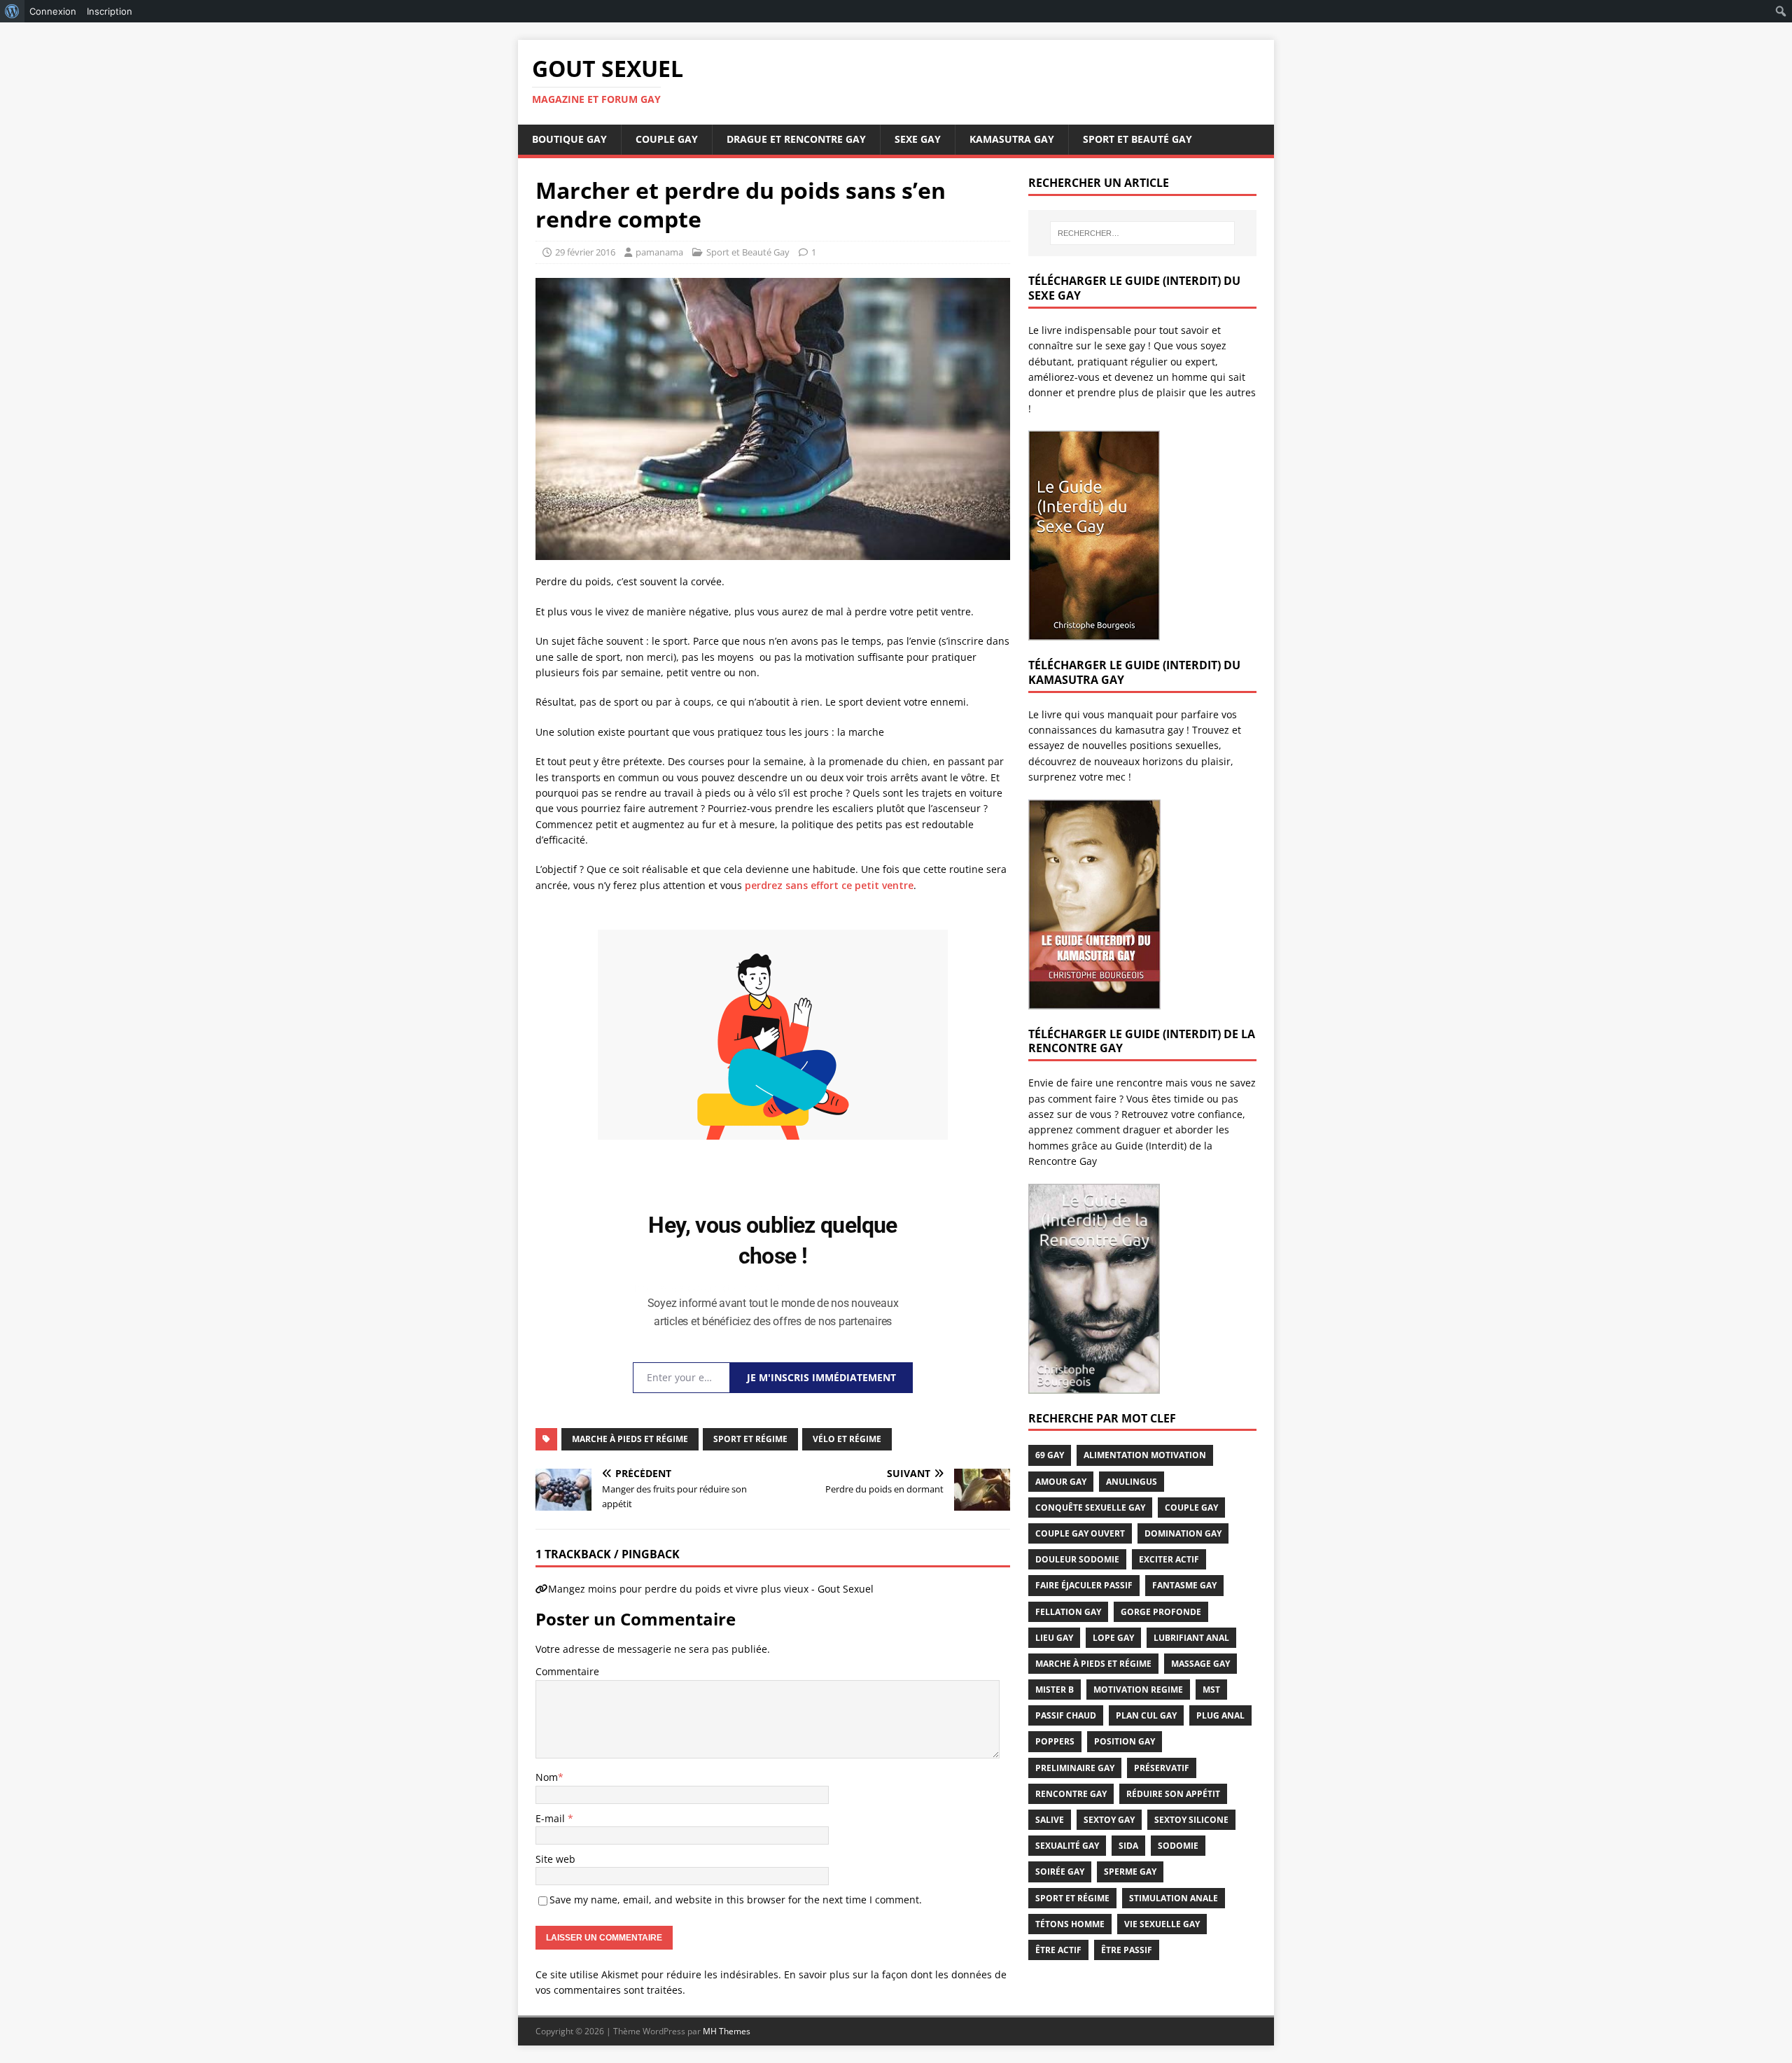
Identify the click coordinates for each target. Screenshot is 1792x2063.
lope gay (1113, 1638)
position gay (1125, 1741)
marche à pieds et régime (630, 1439)
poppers (1055, 1741)
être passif (1127, 1950)
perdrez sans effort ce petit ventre (829, 885)
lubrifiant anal (1191, 1638)
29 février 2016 (585, 252)
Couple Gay (667, 139)
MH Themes (727, 2031)
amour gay (1061, 1482)
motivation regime (1138, 1690)
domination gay (1183, 1533)
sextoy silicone (1191, 1820)
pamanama (659, 252)
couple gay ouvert (1080, 1533)
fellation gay (1068, 1612)
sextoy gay (1109, 1820)
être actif (1058, 1950)
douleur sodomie (1077, 1559)
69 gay (1050, 1455)
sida (1128, 1846)
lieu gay (1054, 1638)
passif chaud (1066, 1715)
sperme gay (1130, 1872)
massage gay (1200, 1664)
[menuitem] (12, 11)
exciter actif (1169, 1559)
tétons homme (1070, 1924)
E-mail (552, 1818)
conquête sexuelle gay (1090, 1508)
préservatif (1162, 1768)
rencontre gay (1071, 1794)
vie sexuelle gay (1162, 1924)
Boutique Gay (569, 139)
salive (1050, 1820)
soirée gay (1060, 1872)
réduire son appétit (1173, 1794)
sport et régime (750, 1439)
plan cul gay (1146, 1715)
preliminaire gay (1075, 1768)
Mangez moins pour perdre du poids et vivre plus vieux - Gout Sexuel (711, 1589)
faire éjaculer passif (1084, 1585)
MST (1211, 1690)
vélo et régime (847, 1439)
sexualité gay (1067, 1846)
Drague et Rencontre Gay (796, 139)
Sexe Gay (918, 139)
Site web (555, 1859)
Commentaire (567, 1671)
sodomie (1178, 1846)
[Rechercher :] (1142, 233)
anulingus (1132, 1482)
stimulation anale (1174, 1898)
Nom (547, 1777)
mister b (1055, 1690)
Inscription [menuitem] (110, 11)
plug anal (1220, 1715)
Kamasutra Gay (1012, 139)
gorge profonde (1161, 1612)
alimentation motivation (1145, 1455)
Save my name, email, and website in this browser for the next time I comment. (736, 1900)
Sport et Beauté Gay (1137, 139)
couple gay (1191, 1508)
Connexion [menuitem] (53, 11)
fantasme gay (1184, 1585)
